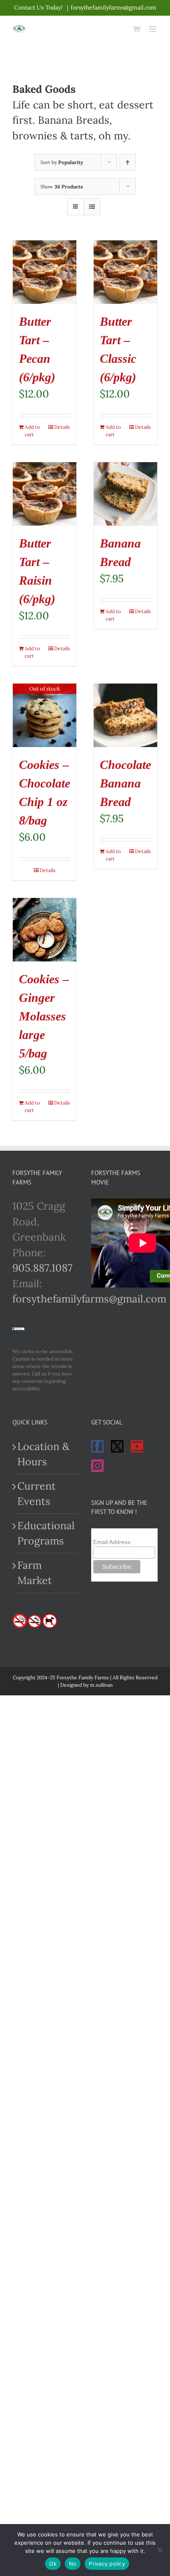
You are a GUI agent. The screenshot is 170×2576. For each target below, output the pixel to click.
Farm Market (35, 1573)
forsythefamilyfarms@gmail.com (113, 7)
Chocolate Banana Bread (125, 783)
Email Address (112, 1542)
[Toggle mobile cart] (137, 29)
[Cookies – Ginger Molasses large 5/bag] (45, 930)
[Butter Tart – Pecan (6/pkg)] (45, 272)
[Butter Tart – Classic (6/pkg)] (125, 272)
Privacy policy (107, 2564)
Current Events (37, 1494)
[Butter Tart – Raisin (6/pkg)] (45, 494)
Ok (53, 2564)
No (73, 2564)
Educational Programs (46, 1533)
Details (62, 427)
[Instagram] (97, 1466)
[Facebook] (97, 1446)
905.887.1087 (42, 1268)
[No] (160, 2550)
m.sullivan (101, 1685)
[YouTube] (137, 1446)
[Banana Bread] (125, 494)
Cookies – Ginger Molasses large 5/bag (44, 1016)
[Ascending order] (128, 162)
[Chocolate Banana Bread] (125, 715)
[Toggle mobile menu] (153, 29)
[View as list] (92, 207)
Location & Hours (43, 1454)
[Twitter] (117, 1446)
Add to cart (32, 431)
